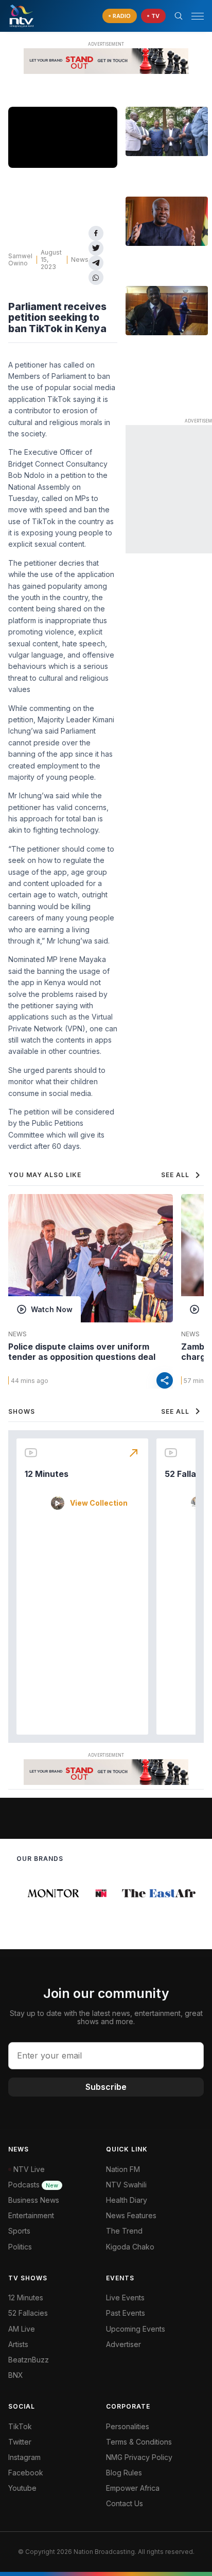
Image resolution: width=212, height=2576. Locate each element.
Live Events (125, 2298)
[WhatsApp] (96, 277)
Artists (18, 2344)
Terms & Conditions (139, 2442)
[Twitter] (96, 248)
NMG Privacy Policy (139, 2457)
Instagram (24, 2457)
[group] (49, 1893)
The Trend (124, 2231)
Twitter (20, 2442)
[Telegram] (96, 263)
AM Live (22, 2329)
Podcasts (33, 2185)
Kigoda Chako (130, 2247)
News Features (131, 2215)
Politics (20, 2247)
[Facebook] (96, 233)
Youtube (22, 2488)
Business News (34, 2200)
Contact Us (125, 2503)
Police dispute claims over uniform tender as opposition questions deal (82, 1352)
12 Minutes (47, 1474)
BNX (16, 2375)
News (80, 259)
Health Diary (127, 2200)
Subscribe (106, 2087)
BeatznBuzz (29, 2360)
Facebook (26, 2473)
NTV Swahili (126, 2185)
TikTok (20, 2426)
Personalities (128, 2426)
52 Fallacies (28, 2313)
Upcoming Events (136, 2329)
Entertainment (31, 2215)
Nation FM (123, 2169)
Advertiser (123, 2344)
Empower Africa (133, 2488)
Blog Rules (124, 2473)
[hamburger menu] (198, 16)
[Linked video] (167, 131)
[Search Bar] (179, 16)
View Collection (99, 1503)
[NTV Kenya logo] (21, 16)
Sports (19, 2231)
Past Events (126, 2313)
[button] (193, 16)
